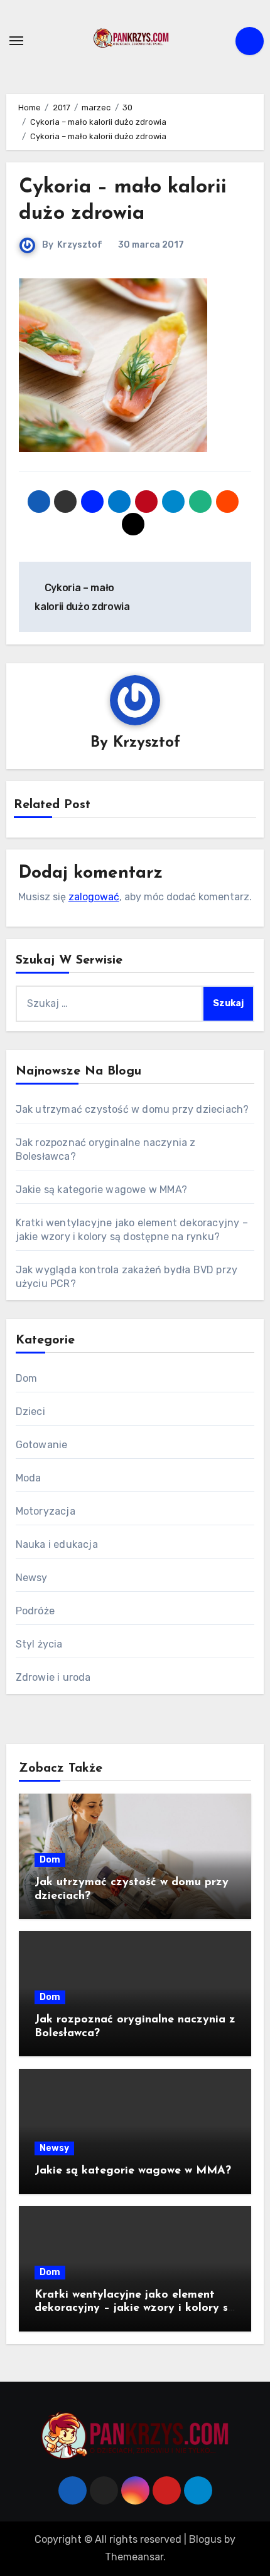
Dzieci (30, 1412)
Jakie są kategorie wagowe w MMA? (101, 1190)
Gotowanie (42, 1445)
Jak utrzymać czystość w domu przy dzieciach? (132, 1109)
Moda (29, 1478)
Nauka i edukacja (57, 1544)
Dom (27, 1378)
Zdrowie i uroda (53, 1677)
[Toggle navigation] (16, 41)
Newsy (32, 1578)
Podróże (35, 1611)
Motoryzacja (46, 1511)
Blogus (205, 2539)
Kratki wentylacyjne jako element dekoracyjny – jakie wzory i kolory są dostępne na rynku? (135, 2309)
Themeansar (134, 2557)
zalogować (94, 897)
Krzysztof (80, 245)
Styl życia (39, 1644)
